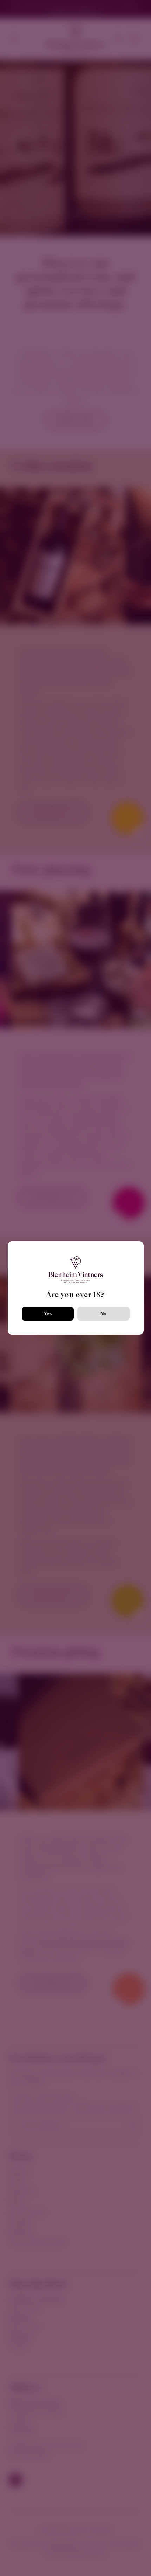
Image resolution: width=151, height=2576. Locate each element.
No (103, 1314)
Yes (48, 1314)
